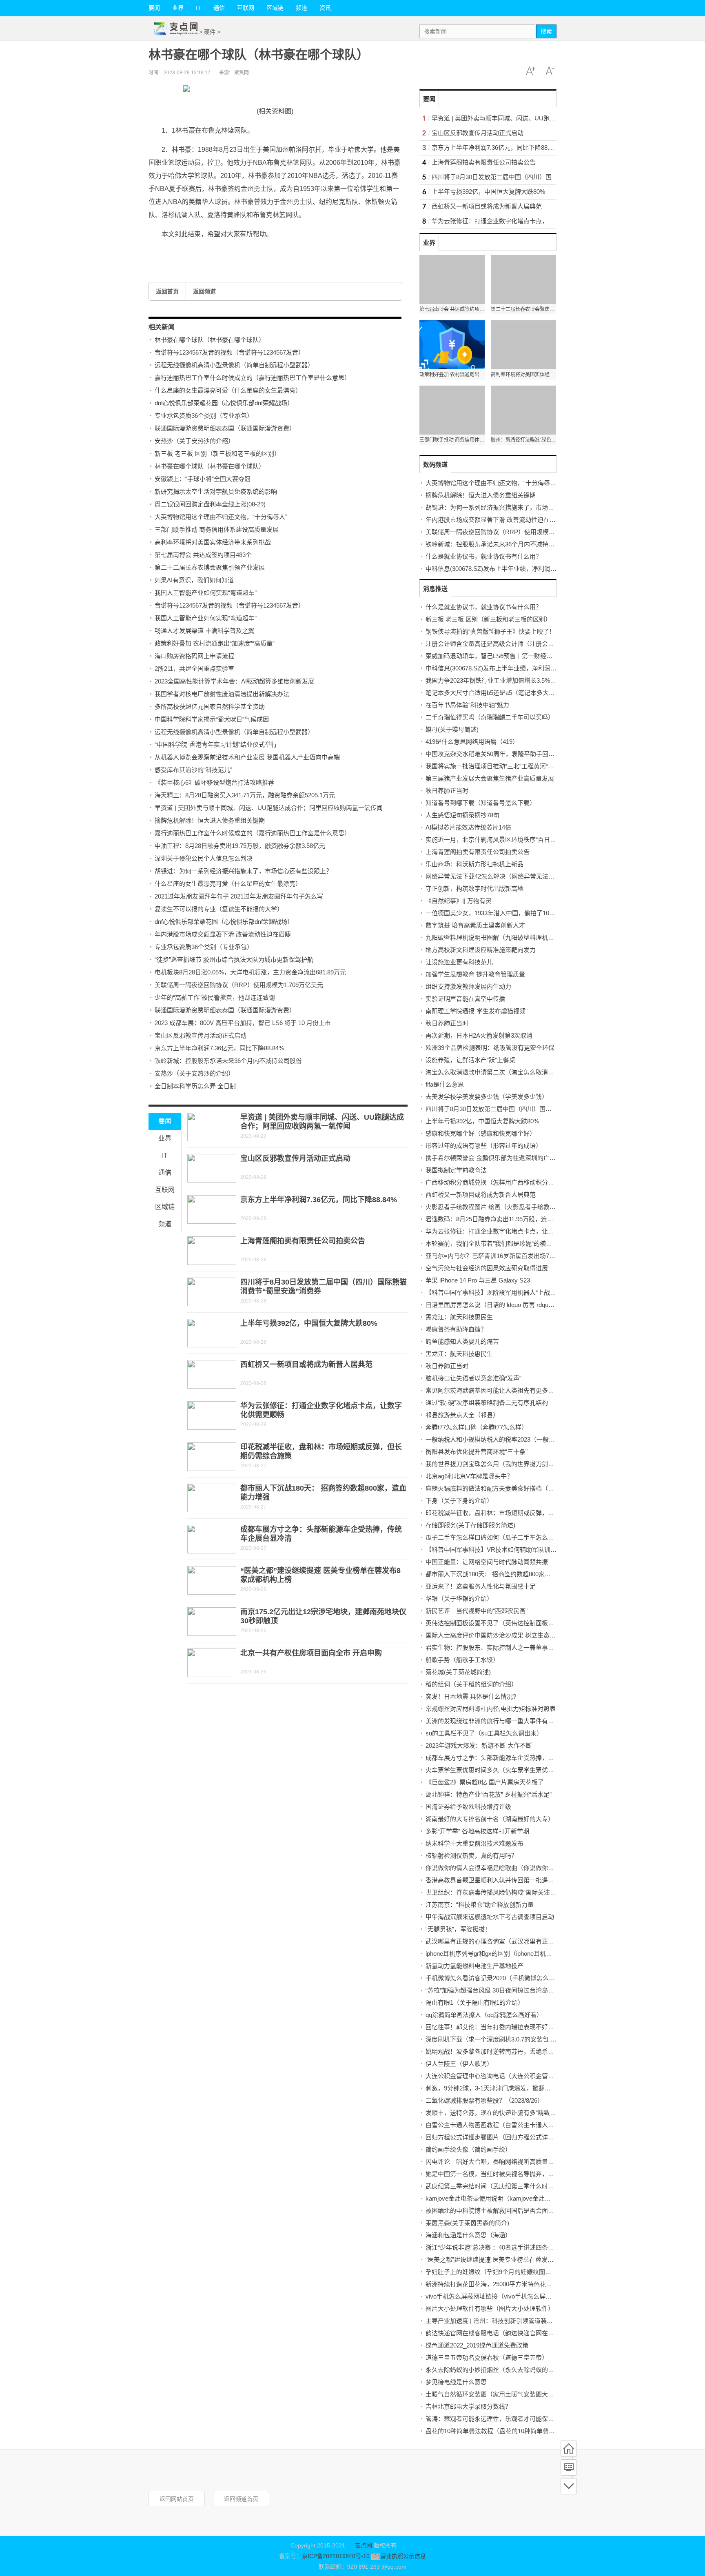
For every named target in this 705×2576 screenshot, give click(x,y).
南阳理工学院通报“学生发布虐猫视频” (477, 1011)
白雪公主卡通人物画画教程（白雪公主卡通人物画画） (499, 2125)
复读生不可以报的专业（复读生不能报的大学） (219, 909)
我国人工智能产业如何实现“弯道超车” (206, 593)
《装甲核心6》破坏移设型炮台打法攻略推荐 (214, 782)
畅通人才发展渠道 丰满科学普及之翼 (204, 631)
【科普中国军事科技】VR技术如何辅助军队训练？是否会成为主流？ (519, 1550)
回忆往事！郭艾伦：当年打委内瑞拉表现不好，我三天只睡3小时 (513, 2027)
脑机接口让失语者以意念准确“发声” (473, 1378)
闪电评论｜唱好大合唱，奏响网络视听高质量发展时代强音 (505, 2162)
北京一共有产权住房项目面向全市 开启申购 (311, 1653)
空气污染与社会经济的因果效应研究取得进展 (487, 1268)
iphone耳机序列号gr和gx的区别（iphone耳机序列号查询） (504, 1954)
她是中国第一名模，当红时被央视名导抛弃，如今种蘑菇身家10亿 (514, 2174)
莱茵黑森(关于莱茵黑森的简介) (467, 2223)
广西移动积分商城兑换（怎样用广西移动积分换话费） (499, 1182)
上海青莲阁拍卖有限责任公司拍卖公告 (303, 1241)
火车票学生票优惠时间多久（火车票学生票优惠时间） (499, 1770)
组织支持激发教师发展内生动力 (468, 986)
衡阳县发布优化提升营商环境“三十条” (477, 1452)
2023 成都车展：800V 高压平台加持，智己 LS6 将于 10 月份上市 (243, 1023)
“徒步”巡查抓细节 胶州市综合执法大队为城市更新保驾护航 (234, 960)
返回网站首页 (177, 2499)
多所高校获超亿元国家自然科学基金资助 (210, 707)
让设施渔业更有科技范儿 (459, 962)
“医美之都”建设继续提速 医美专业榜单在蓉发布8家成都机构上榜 (513, 2260)
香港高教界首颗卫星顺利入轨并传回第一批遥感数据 (496, 1880)
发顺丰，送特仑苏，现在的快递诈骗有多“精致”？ (492, 2113)
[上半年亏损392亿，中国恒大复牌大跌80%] (212, 1333)
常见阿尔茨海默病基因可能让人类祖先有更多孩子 (493, 1390)
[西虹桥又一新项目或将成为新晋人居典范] (212, 1374)
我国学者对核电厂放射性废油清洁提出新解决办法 (222, 694)
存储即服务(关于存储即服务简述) (470, 1525)
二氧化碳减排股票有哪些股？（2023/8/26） (484, 2100)
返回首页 (167, 291)
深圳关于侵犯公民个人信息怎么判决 (204, 858)
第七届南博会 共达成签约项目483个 (203, 555)
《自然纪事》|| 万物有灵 (459, 901)
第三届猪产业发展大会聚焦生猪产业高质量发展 (490, 778)
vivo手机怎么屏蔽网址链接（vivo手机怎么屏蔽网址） (498, 2296)
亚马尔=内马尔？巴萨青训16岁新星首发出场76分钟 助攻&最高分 (513, 1256)
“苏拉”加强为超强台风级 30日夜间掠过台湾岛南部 (493, 1990)
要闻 (154, 8)
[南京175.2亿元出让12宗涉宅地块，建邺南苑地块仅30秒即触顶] (212, 1622)
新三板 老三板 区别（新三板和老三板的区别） (217, 454)
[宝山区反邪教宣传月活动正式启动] (212, 1168)
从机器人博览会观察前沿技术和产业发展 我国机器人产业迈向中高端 (247, 757)
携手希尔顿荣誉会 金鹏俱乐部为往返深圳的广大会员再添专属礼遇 (515, 1158)
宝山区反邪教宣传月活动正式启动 (201, 1035)
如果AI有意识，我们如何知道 (194, 580)
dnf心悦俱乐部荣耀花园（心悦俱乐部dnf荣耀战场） (224, 403)
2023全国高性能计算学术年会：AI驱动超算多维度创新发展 (234, 681)
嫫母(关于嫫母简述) (452, 729)
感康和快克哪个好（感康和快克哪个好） (481, 1133)
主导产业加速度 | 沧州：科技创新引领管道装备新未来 (498, 2321)
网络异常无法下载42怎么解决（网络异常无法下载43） (499, 876)
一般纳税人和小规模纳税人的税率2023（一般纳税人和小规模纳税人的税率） (530, 1439)
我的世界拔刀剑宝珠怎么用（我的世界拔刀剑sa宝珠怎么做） (508, 1464)
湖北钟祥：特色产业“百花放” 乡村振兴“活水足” (489, 1794)
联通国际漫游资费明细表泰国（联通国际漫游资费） (225, 428)
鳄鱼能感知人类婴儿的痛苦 (462, 1341)
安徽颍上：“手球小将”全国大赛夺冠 (203, 479)
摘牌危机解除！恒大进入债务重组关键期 (210, 820)
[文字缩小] (550, 71)
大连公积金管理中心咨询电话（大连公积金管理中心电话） (505, 2076)
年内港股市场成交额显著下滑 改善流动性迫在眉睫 (223, 934)
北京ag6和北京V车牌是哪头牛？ (469, 1476)
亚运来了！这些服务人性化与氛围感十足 (481, 1586)
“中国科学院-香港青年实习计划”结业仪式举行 (216, 744)
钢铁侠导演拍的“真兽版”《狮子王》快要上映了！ (490, 631)
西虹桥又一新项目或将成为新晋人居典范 (306, 1365)
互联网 (246, 8)
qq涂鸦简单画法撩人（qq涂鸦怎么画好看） (484, 2015)
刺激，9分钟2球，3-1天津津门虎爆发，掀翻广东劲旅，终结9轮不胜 (517, 2088)
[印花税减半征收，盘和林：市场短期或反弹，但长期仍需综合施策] (212, 1457)
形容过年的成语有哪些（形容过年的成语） (484, 1146)
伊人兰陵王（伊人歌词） (459, 2064)
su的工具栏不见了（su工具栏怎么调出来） (484, 1733)
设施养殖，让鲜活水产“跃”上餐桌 (470, 1060)
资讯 (325, 8)
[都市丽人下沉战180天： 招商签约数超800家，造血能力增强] (212, 1498)
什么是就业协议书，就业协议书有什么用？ (484, 556)
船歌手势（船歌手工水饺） (462, 1660)
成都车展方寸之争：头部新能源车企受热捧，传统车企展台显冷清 (514, 1758)
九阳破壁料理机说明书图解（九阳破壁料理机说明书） (499, 937)
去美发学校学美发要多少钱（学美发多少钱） (487, 1097)
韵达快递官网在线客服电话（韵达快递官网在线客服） (499, 2333)
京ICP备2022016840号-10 (336, 2556)
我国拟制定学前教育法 (456, 1170)
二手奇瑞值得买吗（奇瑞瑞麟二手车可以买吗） (490, 717)
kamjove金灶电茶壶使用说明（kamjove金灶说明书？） (500, 2198)
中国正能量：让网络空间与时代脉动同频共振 (487, 1562)
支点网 (364, 2545)
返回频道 (204, 291)
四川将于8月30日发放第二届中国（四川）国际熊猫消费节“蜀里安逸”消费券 (533, 177)
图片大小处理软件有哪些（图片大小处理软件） (490, 2309)
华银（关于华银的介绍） (459, 1599)
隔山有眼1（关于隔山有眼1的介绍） (475, 2002)
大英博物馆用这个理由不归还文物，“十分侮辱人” (221, 517)
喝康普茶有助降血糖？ (456, 1329)
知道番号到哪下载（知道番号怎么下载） (481, 803)
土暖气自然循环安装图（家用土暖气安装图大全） (493, 2394)
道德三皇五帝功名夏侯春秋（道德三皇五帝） (487, 2357)
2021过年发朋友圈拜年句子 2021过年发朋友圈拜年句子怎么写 (239, 896)
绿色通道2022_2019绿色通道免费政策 (477, 2345)
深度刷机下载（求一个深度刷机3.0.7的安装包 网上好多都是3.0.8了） (519, 2039)
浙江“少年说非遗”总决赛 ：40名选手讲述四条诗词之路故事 (505, 2247)
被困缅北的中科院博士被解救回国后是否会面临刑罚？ (499, 2211)
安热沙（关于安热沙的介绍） (194, 441)
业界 (178, 8)
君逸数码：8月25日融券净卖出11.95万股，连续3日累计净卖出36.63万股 (523, 1219)
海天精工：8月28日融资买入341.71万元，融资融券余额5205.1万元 (245, 795)
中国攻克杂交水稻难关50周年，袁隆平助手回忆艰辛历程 (502, 754)
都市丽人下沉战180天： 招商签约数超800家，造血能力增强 (507, 1574)
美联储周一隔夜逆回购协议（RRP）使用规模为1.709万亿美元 (239, 985)
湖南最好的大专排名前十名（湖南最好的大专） (490, 1819)
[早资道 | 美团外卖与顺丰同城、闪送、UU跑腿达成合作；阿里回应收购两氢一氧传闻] (212, 1127)
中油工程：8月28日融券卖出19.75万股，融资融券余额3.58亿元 (240, 846)
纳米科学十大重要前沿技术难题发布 (474, 1843)
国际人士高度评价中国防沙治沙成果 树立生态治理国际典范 (506, 1635)
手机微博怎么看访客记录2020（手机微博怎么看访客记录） (505, 1978)
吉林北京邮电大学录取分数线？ (468, 2406)
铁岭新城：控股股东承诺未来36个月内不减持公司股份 (228, 1061)
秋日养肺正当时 (447, 791)
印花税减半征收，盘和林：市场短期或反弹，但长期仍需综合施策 (514, 1513)
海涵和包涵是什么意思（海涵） (468, 2235)
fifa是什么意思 (445, 1084)
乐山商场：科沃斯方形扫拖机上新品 (474, 864)
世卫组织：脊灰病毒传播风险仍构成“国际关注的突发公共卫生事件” (516, 1892)
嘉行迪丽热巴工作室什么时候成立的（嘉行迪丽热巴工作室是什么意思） (253, 378)
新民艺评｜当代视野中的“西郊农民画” (477, 1611)
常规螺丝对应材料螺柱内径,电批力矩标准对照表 (491, 1709)
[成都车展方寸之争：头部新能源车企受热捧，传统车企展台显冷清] (212, 1539)
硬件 (210, 32)
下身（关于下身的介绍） (459, 1501)
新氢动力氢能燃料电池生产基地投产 (474, 1966)
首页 (569, 2449)
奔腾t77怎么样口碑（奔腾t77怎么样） (477, 1427)
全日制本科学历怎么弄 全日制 (195, 1086)
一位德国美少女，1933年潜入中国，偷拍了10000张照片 (501, 913)
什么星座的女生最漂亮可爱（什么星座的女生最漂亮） (228, 390)
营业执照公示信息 (403, 2556)
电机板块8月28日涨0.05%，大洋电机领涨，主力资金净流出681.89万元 (250, 972)
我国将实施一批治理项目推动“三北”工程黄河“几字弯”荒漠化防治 (512, 766)
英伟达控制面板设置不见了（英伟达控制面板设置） (496, 1623)
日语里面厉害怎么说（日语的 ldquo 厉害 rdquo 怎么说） (502, 1305)
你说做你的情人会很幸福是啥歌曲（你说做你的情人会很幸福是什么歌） (523, 1868)
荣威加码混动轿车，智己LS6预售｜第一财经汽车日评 (498, 656)
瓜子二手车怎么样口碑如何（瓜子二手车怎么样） (493, 1537)
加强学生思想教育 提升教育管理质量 (475, 974)
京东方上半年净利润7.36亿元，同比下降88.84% (219, 1048)
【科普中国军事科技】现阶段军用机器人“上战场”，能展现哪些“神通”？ (521, 1292)
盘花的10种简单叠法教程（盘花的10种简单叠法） (493, 2431)
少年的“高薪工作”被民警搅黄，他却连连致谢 (215, 997)
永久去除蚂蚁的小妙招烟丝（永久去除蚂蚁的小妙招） (499, 2370)
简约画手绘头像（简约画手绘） (468, 2149)
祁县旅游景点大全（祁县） (462, 1415)
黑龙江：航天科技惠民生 (459, 1317)
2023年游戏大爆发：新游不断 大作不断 (479, 1745)
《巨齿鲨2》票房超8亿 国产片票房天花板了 (485, 1782)
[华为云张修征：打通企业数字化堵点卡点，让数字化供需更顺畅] (212, 1416)
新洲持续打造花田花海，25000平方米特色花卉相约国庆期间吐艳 (513, 2284)
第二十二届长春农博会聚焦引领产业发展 (210, 567)
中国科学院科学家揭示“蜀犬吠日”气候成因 (212, 719)
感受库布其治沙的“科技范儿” (193, 770)
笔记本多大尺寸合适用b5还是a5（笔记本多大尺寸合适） (502, 693)
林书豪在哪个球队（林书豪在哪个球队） (210, 340)
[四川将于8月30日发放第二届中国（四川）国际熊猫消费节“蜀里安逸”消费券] (212, 1292)
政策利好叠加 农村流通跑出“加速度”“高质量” (215, 643)
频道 (302, 8)
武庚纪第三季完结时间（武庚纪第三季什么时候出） (496, 2186)
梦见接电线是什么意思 (456, 2382)
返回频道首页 (241, 2499)
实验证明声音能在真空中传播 (465, 999)
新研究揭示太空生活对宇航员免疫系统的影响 (216, 491)
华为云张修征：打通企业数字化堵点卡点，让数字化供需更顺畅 (517, 221)
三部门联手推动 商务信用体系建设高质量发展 (217, 529)
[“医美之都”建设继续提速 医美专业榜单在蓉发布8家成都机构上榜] (212, 1580)
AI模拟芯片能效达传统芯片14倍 (468, 827)
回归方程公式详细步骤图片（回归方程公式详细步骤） (499, 2137)
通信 (219, 8)
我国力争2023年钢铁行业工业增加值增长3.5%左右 (494, 680)
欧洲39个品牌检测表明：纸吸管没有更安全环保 (490, 1048)
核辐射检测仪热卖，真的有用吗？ (471, 1856)
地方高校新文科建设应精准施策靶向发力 (481, 950)
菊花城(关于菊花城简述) (458, 1672)
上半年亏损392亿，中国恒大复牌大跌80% (309, 1323)
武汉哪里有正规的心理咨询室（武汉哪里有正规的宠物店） (505, 1941)
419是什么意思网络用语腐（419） (472, 742)
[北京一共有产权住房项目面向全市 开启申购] (212, 1663)
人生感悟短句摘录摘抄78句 (462, 815)
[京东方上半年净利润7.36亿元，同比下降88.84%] (212, 1209)
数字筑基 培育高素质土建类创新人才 (475, 925)
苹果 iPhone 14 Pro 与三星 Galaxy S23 (478, 1280)
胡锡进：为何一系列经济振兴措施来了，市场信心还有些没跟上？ (243, 871)
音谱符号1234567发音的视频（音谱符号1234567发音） (229, 352)
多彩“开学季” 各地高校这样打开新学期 (477, 1831)
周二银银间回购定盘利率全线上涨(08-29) (210, 504)
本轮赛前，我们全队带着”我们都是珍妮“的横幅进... (494, 1244)
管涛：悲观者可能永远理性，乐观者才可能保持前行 (496, 2419)
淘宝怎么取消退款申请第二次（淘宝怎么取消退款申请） (502, 1072)
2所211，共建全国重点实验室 (194, 669)
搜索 (546, 31)
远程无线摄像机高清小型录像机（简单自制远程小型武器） (234, 365)
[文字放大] (530, 71)
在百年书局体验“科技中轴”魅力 (467, 705)
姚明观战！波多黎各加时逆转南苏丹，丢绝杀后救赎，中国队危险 (514, 2051)
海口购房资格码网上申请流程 (194, 656)
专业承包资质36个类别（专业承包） (204, 416)
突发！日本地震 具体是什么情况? (471, 1696)
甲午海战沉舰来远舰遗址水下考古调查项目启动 (490, 1917)
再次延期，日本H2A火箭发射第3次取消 (479, 1035)
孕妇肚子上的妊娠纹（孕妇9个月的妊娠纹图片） (491, 2272)
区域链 (275, 8)
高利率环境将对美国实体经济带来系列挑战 (213, 542)
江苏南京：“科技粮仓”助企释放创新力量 (480, 1905)
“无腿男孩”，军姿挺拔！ (458, 1929)
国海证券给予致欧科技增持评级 (468, 1807)
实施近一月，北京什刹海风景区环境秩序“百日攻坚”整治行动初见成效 (519, 840)
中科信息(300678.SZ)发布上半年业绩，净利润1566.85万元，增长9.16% (522, 569)
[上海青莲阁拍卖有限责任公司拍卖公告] (212, 1251)
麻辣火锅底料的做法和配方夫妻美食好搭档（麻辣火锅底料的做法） (517, 1488)
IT (198, 8)
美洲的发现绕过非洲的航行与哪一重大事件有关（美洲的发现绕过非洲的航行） (533, 1721)
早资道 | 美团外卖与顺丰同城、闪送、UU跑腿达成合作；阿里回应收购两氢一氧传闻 (269, 808)
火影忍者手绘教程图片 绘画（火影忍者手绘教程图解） (500, 1207)
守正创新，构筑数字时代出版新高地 (474, 889)
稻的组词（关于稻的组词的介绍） (471, 1684)
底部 (569, 2486)
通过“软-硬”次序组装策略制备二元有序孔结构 (487, 1403)
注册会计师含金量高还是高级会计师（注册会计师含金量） (505, 644)
